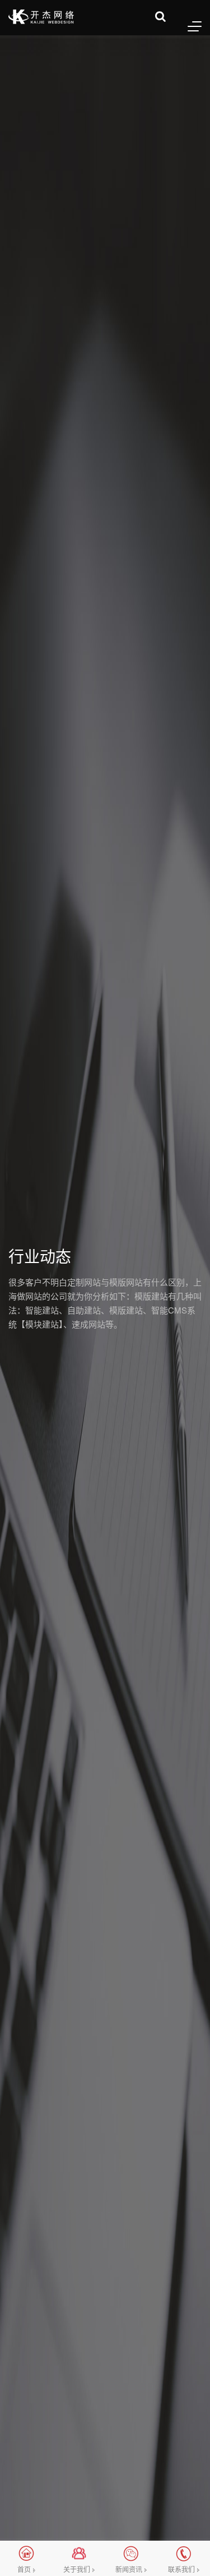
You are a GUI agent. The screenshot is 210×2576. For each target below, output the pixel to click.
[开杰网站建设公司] (41, 17)
